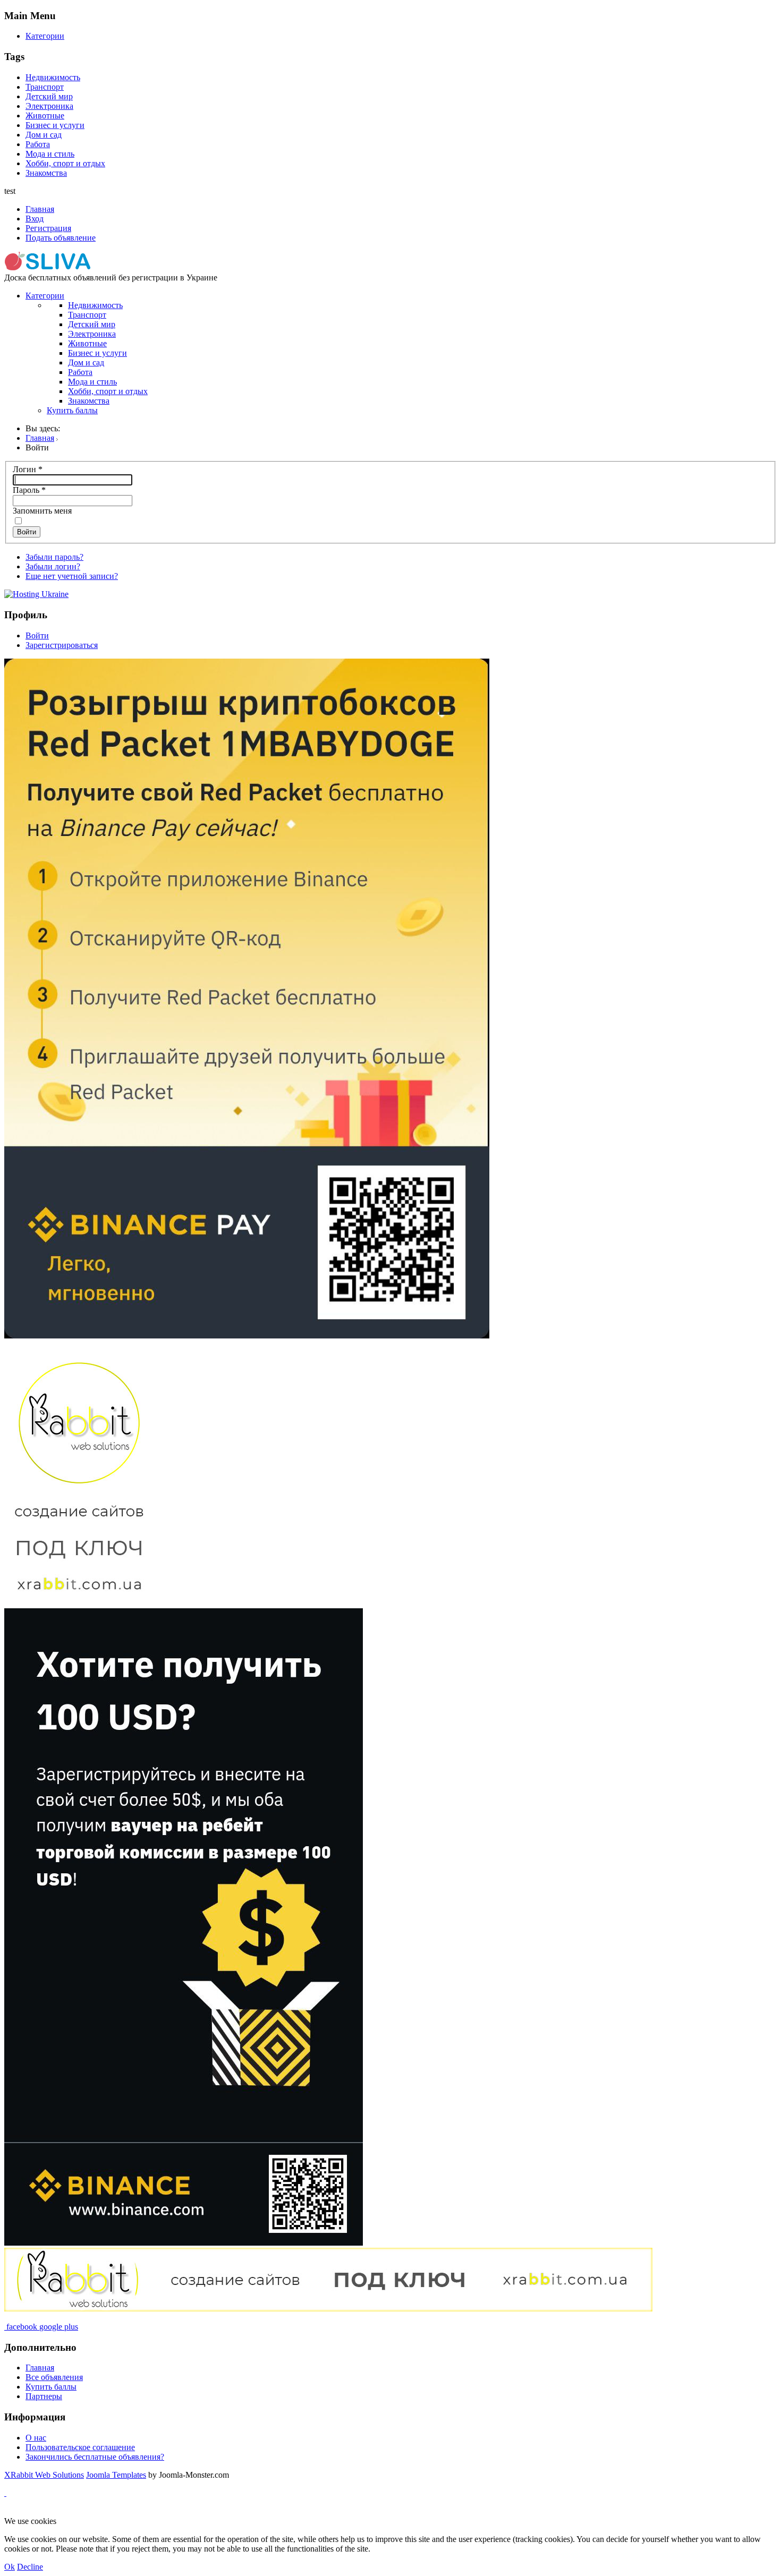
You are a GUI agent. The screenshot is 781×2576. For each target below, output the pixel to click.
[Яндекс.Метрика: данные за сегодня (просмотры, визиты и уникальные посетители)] (39, 2512)
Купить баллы (72, 410)
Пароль (29, 490)
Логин (28, 469)
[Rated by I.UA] (253, 2511)
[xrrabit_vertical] (79, 1603)
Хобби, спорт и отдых (65, 163)
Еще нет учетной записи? (72, 576)
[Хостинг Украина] (36, 594)
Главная (40, 209)
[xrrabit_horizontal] (328, 2309)
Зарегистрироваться (62, 645)
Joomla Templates (116, 2475)
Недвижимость (53, 77)
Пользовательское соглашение (80, 2447)
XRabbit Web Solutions (44, 2475)
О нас (36, 2438)
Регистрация (48, 228)
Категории (45, 36)
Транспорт (45, 87)
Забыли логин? (53, 566)
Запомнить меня (42, 511)
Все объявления (54, 2377)
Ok (10, 2567)
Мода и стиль (50, 154)
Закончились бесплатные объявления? (95, 2457)
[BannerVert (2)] (184, 2243)
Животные (45, 116)
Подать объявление (61, 238)
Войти (27, 532)
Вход (35, 219)
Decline (30, 2567)
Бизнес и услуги (55, 125)
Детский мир (49, 96)
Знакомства (46, 173)
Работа (38, 144)
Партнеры (44, 2396)
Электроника (49, 106)
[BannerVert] (247, 1336)
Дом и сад (44, 135)
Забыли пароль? (54, 557)
